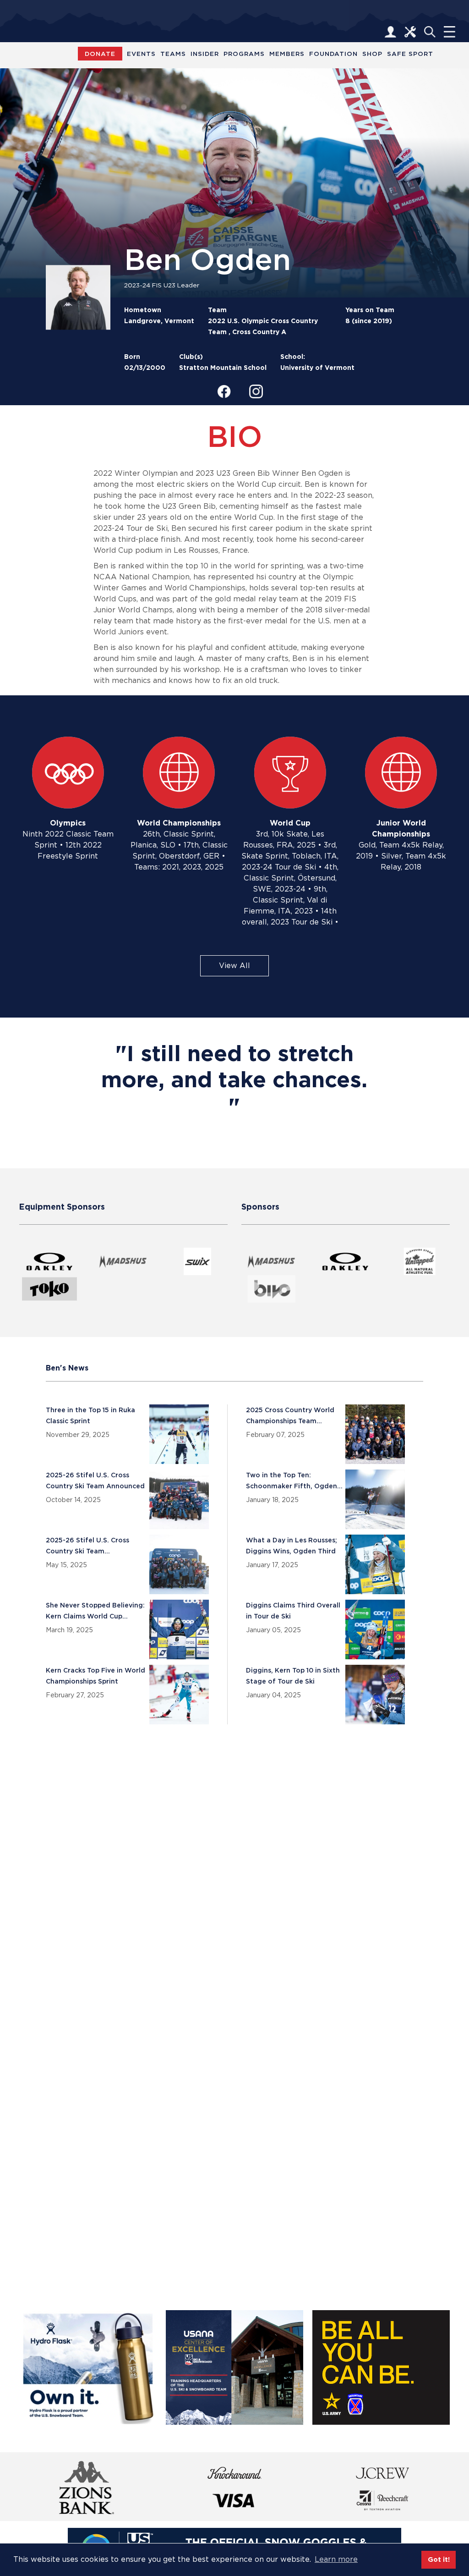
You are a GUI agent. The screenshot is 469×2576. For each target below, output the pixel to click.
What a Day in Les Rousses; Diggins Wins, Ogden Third (292, 1546)
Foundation (333, 54)
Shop (372, 54)
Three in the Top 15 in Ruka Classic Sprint (90, 1415)
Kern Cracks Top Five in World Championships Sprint (95, 1676)
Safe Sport (410, 54)
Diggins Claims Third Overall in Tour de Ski (293, 1611)
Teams (173, 54)
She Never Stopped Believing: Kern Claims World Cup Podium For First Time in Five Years (95, 1611)
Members (287, 54)
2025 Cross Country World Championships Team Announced (290, 1415)
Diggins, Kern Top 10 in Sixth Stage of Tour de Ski (293, 1676)
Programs (244, 54)
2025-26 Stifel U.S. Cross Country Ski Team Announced (95, 1481)
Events (141, 54)
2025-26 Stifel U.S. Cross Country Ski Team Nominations (87, 1546)
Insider (205, 54)
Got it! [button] (439, 2559)
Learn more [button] (336, 2559)
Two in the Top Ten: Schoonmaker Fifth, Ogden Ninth (292, 1481)
